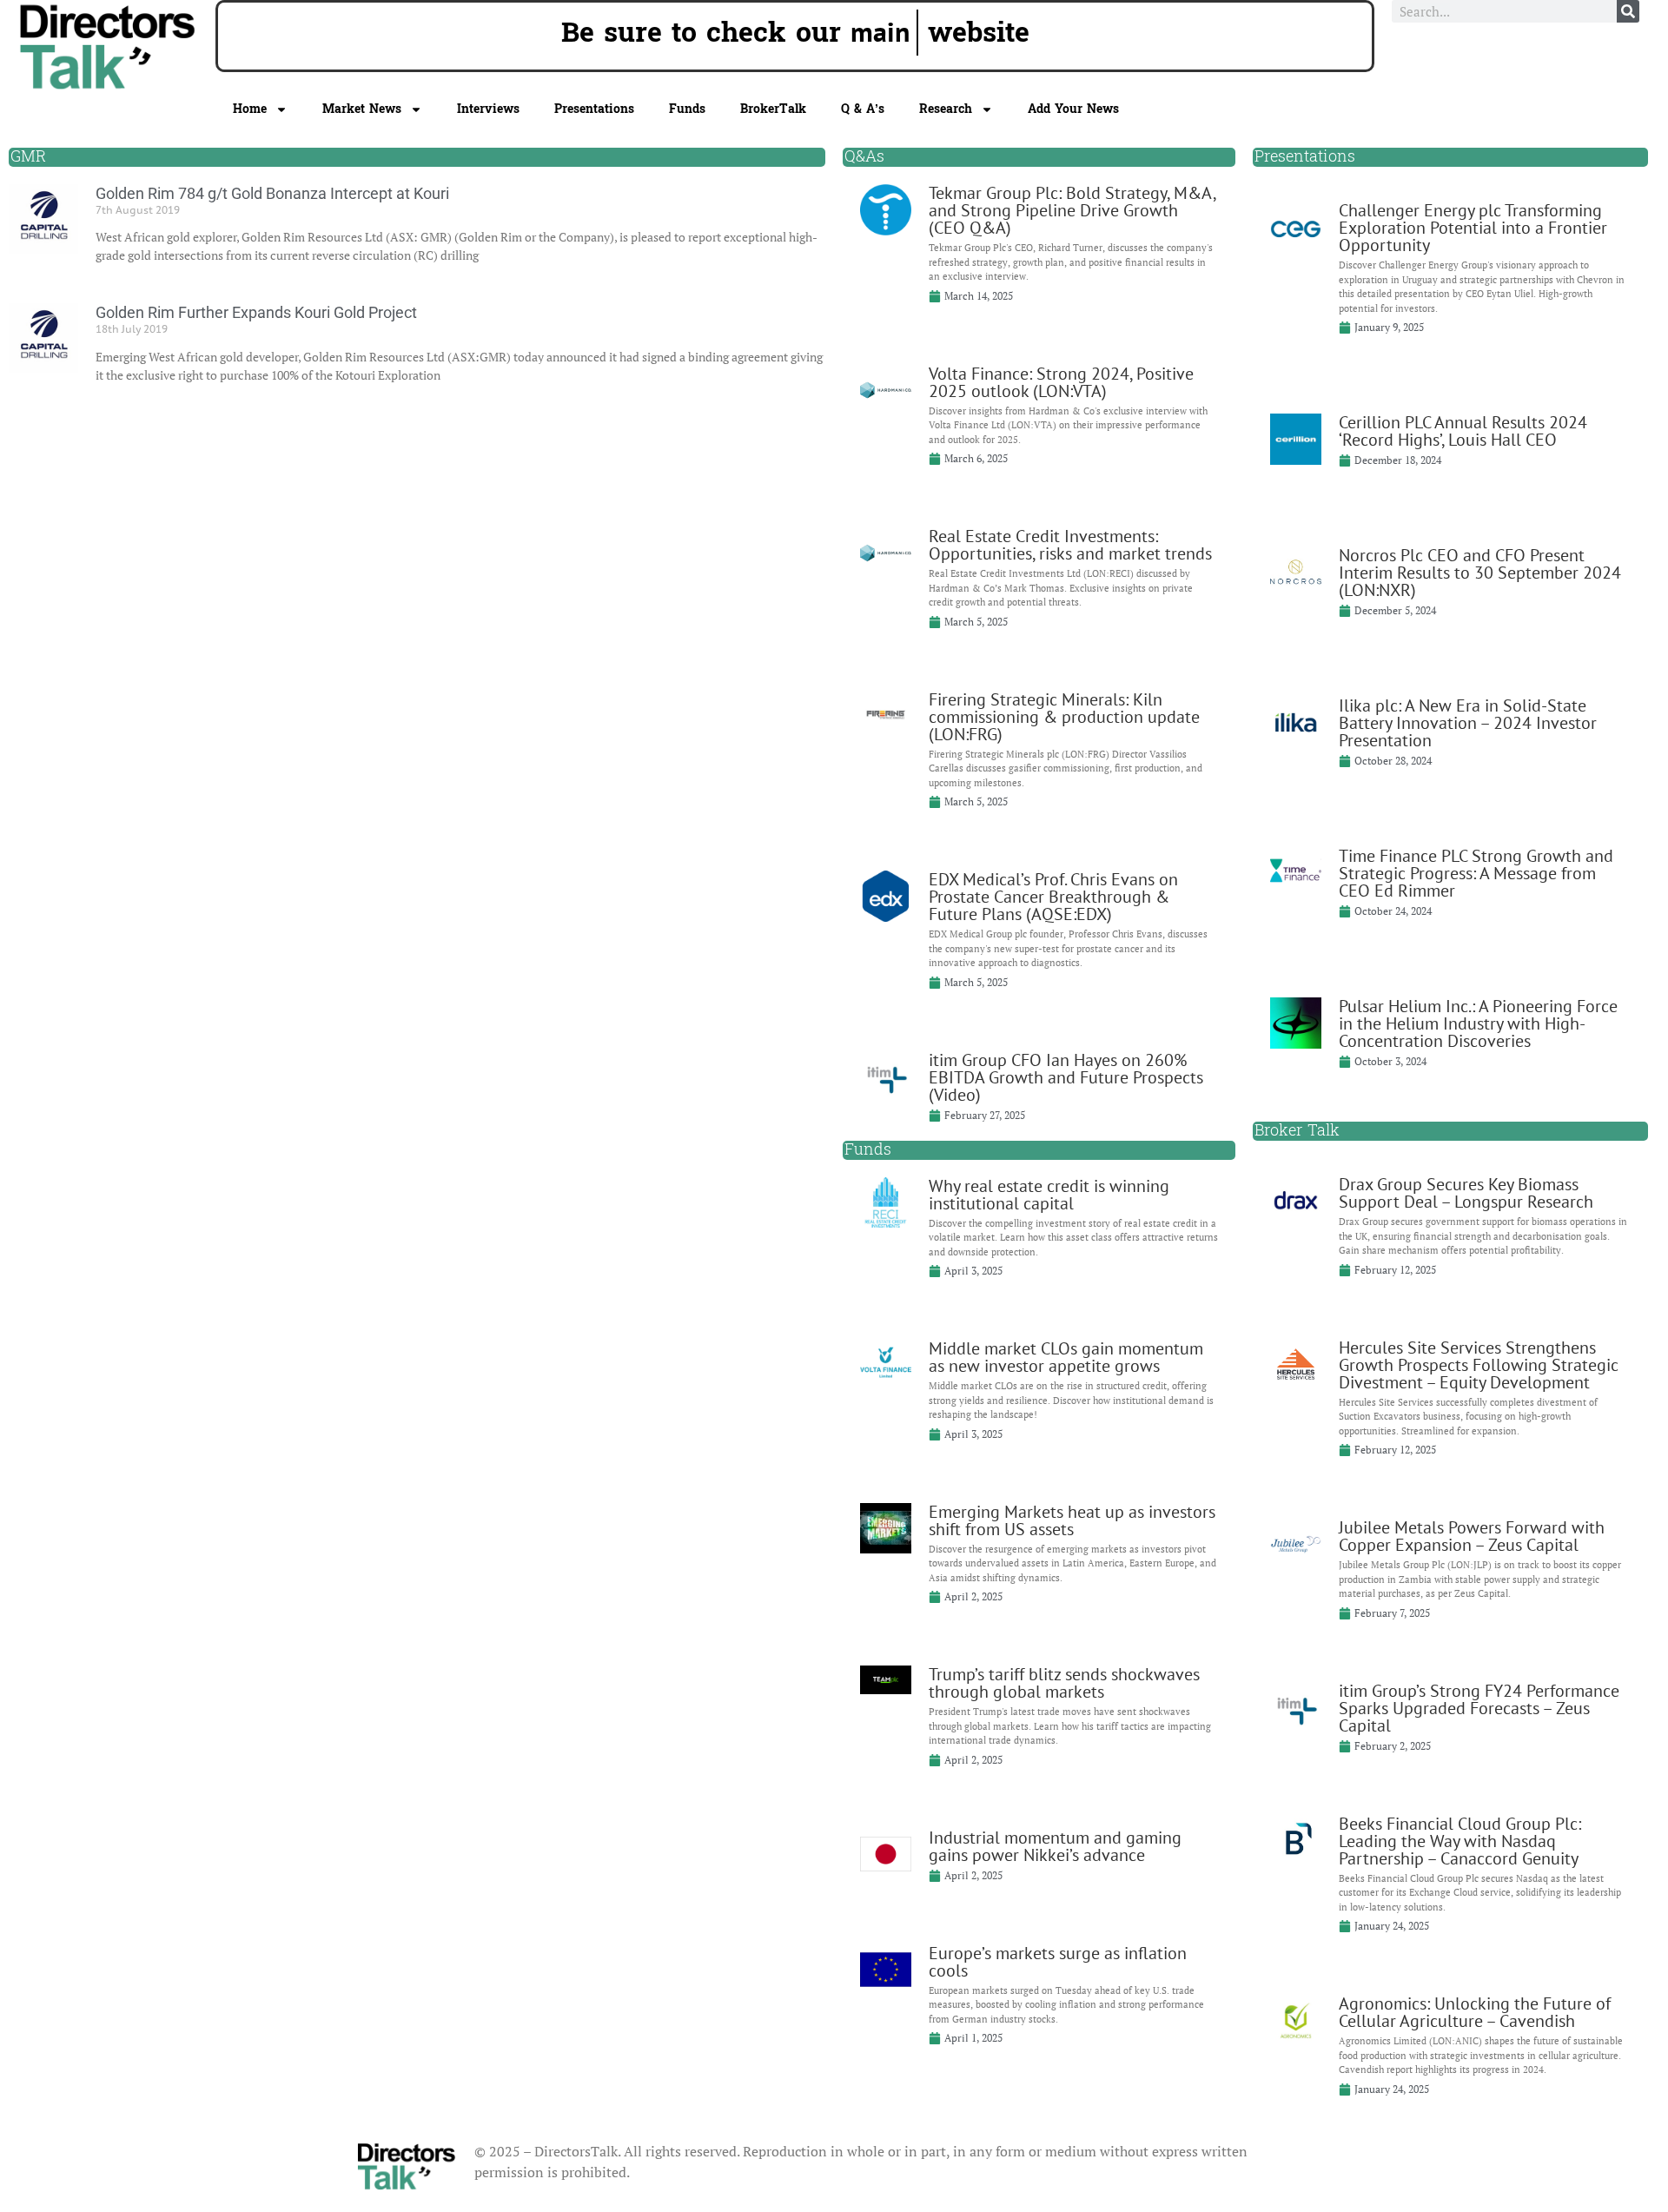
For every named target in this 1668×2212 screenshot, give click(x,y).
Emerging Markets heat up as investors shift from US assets (1072, 1520)
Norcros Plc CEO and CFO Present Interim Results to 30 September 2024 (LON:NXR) (1480, 573)
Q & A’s (863, 109)
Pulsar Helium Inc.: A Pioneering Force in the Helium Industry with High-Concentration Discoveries (1478, 1023)
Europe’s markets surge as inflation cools (1058, 1962)
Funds (687, 109)
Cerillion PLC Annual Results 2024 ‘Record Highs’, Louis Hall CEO (1463, 431)
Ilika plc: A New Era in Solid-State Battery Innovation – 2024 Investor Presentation (1468, 723)
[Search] (1628, 11)
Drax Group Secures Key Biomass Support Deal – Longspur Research (1466, 1193)
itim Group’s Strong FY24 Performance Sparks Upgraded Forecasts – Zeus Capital (1479, 1708)
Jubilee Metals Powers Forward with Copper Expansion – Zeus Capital (1472, 1536)
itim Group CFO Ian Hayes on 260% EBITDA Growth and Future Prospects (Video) (1066, 1077)
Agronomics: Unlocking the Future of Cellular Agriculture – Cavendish (1475, 2012)
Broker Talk (1297, 1131)
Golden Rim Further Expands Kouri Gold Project (256, 312)
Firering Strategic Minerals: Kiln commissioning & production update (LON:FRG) (1064, 717)
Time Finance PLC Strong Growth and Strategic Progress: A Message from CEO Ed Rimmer (1476, 873)
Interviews (488, 109)
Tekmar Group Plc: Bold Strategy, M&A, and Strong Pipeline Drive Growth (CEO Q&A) (1072, 210)
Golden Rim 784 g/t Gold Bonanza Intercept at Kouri (272, 193)
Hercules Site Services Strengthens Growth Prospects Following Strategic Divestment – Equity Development (1479, 1365)
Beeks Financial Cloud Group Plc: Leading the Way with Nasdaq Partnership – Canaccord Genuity (1460, 1841)
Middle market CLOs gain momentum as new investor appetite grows (1066, 1357)
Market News (362, 109)
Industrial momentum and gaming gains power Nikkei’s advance (1055, 1846)
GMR (28, 157)
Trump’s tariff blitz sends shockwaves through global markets (1064, 1683)
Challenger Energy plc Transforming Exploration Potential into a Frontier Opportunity (1473, 228)
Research (946, 109)
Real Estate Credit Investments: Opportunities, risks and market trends (1070, 545)
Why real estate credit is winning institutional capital (1049, 1195)
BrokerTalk (773, 109)
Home (250, 109)
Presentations (594, 109)
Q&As (864, 157)
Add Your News (1073, 109)
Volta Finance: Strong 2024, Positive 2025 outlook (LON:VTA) (1061, 382)
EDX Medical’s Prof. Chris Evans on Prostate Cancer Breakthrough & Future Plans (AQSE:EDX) (1053, 897)
